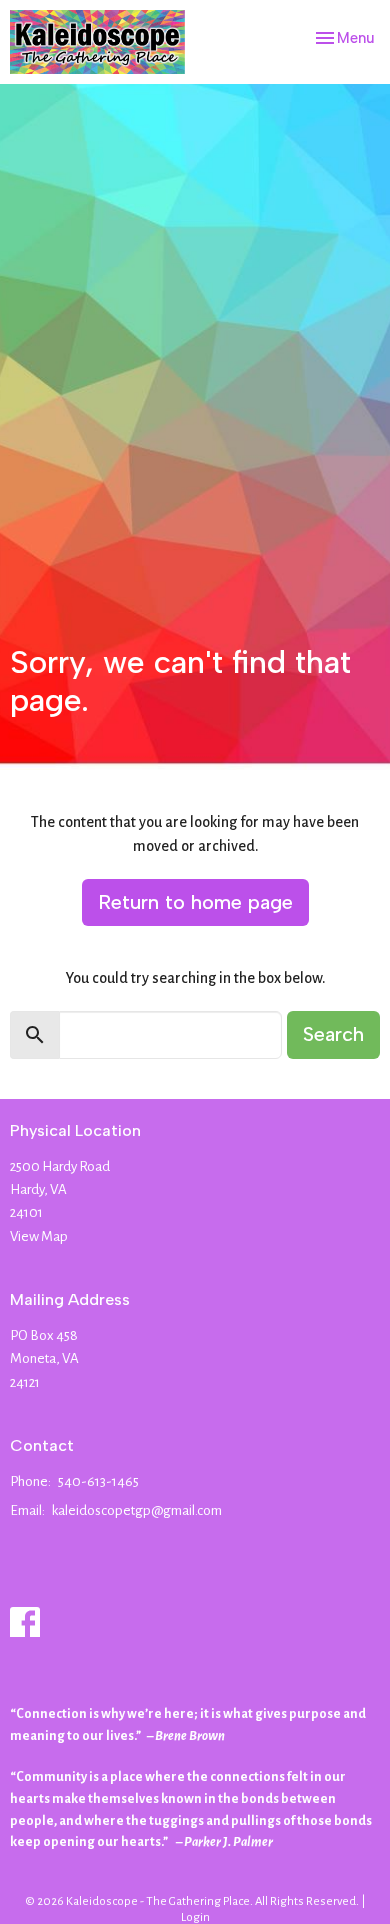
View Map (39, 1236)
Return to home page (195, 902)
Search (333, 1034)
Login (195, 1917)
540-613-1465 (98, 1481)
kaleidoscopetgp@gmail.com (137, 1510)
